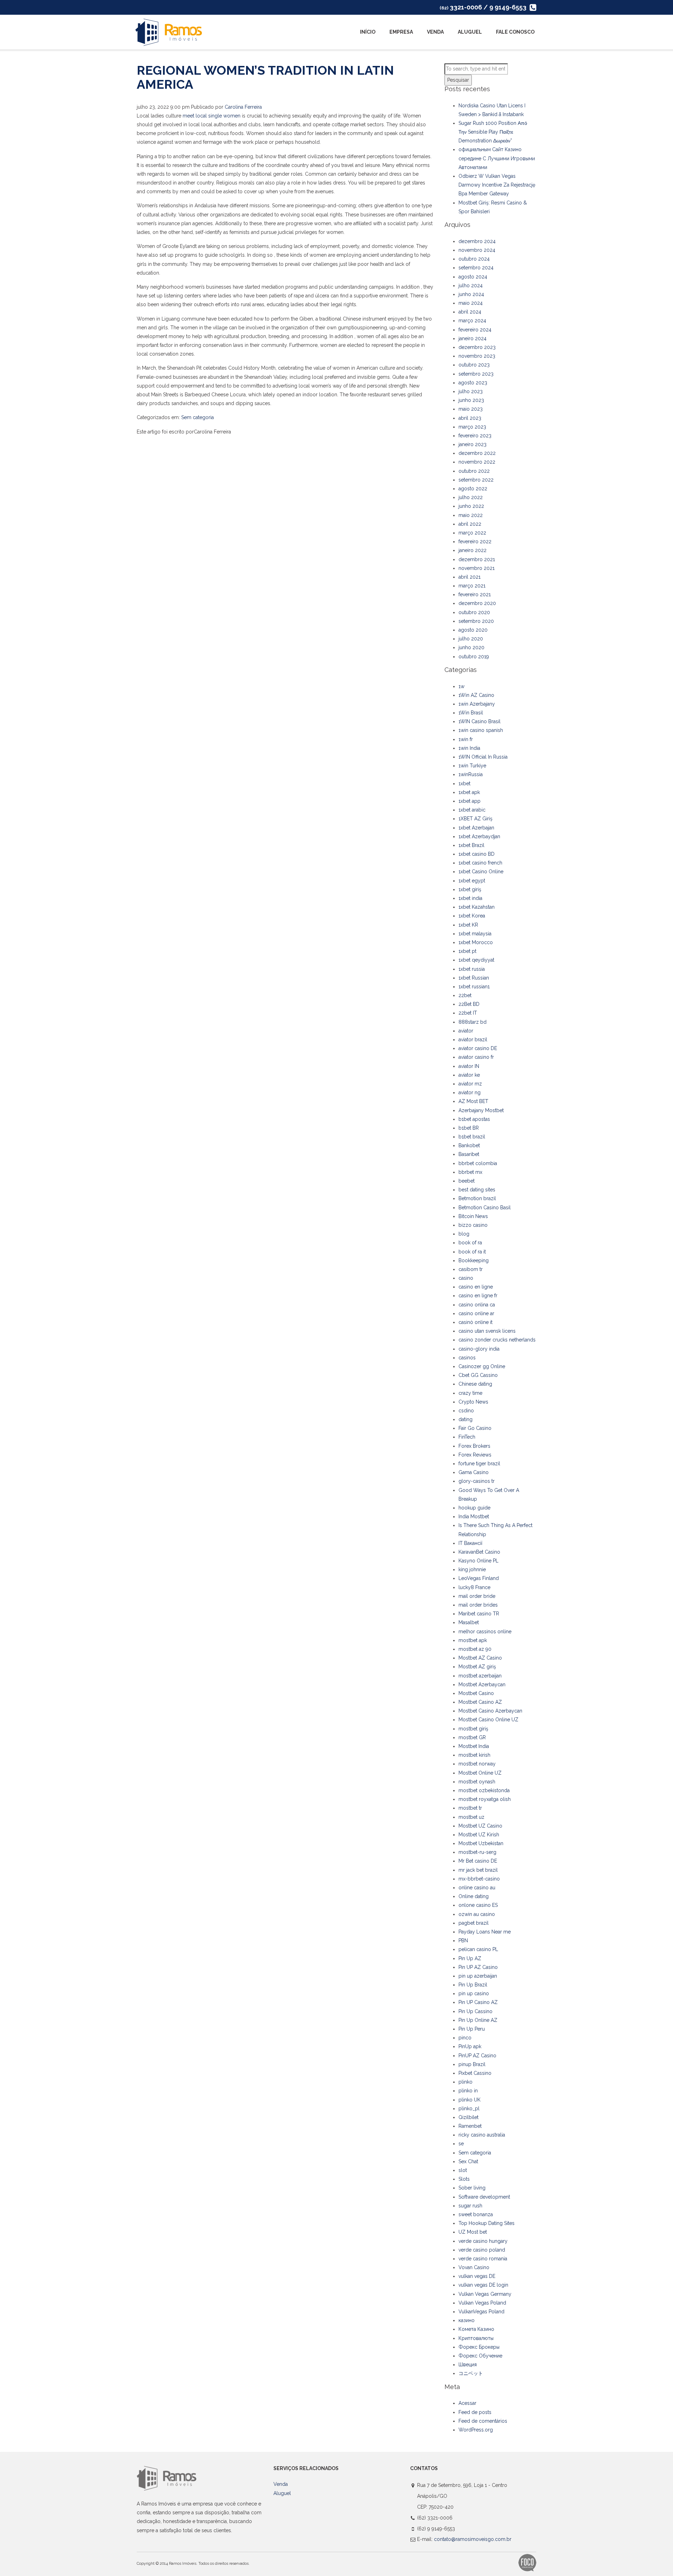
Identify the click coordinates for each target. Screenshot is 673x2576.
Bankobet (469, 1145)
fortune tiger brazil (479, 1464)
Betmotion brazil (477, 1198)
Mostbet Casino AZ (480, 1702)
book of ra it (472, 1252)
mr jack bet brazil (478, 1870)
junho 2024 (471, 294)
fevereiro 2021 (475, 594)
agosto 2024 (473, 277)
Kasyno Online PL (478, 1561)
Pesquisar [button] (458, 80)
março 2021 (472, 586)
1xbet (464, 783)
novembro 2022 (477, 462)
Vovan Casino (474, 2267)
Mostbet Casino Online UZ (488, 1720)
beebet (467, 1181)
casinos (467, 1358)
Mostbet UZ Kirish (479, 1835)
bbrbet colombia (478, 1163)
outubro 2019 (474, 657)
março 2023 (472, 427)
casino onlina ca (477, 1305)
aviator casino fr (476, 1057)
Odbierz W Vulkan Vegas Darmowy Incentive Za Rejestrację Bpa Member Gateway (497, 185)
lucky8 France (474, 1587)
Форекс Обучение (480, 2356)
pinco (465, 2038)
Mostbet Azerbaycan (482, 1684)
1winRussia (471, 774)
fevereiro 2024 (475, 330)
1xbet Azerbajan (476, 828)
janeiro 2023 (473, 444)
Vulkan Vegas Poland (482, 2303)
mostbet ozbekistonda (484, 1790)
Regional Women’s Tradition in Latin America (265, 77)
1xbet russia (472, 969)
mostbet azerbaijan (480, 1676)
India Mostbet (474, 1516)
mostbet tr (470, 1808)
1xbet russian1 (474, 987)
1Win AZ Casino (476, 695)
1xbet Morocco (476, 942)
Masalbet (469, 1622)
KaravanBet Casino (479, 1552)
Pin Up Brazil (473, 1985)
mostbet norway (477, 1764)
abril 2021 (470, 577)
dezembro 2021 (477, 559)
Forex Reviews (475, 1455)
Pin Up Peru (472, 2029)
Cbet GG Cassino (478, 1375)
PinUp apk (470, 2046)
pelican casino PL (478, 1949)
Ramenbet (470, 2126)
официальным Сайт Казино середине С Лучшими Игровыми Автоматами (497, 158)
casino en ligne (476, 1287)
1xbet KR (468, 925)
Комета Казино (476, 2329)
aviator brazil (473, 1040)
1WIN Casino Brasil (480, 721)
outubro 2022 (474, 471)
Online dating (474, 1896)
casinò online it (475, 1322)
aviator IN (469, 1066)
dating (465, 1419)
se (461, 2144)
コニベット (471, 2373)
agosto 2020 (473, 630)
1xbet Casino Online (481, 872)
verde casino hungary (483, 2241)
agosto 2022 (473, 489)
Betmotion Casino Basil (485, 1208)
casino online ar (476, 1313)
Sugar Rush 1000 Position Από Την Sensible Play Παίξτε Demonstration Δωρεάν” (493, 132)
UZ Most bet (473, 2232)
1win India (469, 748)
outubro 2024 (474, 259)
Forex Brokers (474, 1446)
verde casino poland (482, 2250)
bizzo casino (473, 1225)
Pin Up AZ (470, 1958)
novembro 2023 (477, 356)
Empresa (401, 32)
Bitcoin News (473, 1216)
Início (368, 32)
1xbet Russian (474, 978)
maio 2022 (471, 515)
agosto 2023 (473, 383)
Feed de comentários (483, 2421)
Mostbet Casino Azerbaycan (490, 1711)
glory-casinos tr (477, 1481)
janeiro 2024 (473, 338)
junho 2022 (471, 506)
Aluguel (470, 32)
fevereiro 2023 (475, 436)
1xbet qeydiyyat (476, 960)
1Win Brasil (471, 713)
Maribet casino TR (479, 1614)
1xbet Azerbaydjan (479, 836)
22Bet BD (469, 1004)
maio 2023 (471, 409)
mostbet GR (472, 1737)
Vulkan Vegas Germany (485, 2294)
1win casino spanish (481, 730)
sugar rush (470, 2206)
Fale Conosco (515, 32)
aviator (466, 1031)
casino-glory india (479, 1349)
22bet (465, 995)
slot (463, 2170)
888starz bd (473, 1022)
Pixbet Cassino (475, 2073)
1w (461, 686)
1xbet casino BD (477, 854)
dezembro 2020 (477, 603)
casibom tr (471, 1269)
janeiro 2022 (473, 550)
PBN (463, 1941)
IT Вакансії (470, 1543)
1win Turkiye (472, 766)
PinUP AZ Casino (477, 2056)
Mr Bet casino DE (478, 1861)
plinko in (468, 2091)
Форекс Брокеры (479, 2347)
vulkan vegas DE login (483, 2285)
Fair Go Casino (475, 1428)
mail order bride (477, 1596)
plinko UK (470, 2100)
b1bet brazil (472, 1137)
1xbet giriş (470, 889)
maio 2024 (471, 303)
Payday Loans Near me (485, 1932)
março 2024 (472, 321)
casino (466, 1278)
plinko (465, 2082)
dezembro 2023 (477, 347)
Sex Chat (468, 2161)
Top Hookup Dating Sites (487, 2223)
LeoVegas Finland (479, 1578)
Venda (435, 32)
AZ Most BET (473, 1101)
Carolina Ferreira (243, 107)
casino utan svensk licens (487, 1331)
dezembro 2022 (477, 453)
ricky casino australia (482, 2135)
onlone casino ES (478, 1905)
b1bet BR (469, 1128)
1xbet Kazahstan (477, 907)
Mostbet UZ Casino (480, 1826)
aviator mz (470, 1084)
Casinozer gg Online (482, 1366)
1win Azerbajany (477, 704)
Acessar (467, 2403)
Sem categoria (198, 417)
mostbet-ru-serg (477, 1852)
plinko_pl (469, 2108)
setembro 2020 (476, 621)
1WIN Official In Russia (483, 757)
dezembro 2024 (477, 241)
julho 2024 (471, 285)
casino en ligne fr (478, 1296)
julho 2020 (471, 639)
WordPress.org (476, 2430)
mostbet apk (473, 1640)
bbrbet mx (470, 1172)
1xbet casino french (480, 863)
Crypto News (473, 1402)
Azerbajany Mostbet (481, 1110)
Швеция (468, 2365)
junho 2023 (471, 400)
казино (467, 2320)
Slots (464, 2179)
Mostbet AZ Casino (480, 1658)
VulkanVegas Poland (481, 2312)
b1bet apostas (474, 1119)
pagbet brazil (474, 1923)
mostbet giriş (473, 1729)
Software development (484, 2197)
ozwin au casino (477, 1914)
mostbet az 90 (475, 1649)
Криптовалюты (476, 2338)
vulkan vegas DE (477, 2276)
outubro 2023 (474, 365)
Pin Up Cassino (475, 2011)
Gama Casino (474, 1472)
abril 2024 (470, 312)
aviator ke (469, 1075)
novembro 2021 (477, 568)
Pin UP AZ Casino (478, 1967)
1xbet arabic (472, 810)
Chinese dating (475, 1384)
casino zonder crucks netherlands (497, 1340)
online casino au (477, 1888)
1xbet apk (469, 792)
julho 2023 (471, 391)
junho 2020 (471, 647)
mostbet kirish (474, 1755)
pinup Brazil (472, 2064)
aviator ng (470, 1092)
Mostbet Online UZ (480, 1773)
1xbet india (470, 898)
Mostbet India (474, 1746)
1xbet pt (467, 951)
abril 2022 (470, 524)
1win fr (466, 739)
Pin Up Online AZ (478, 2020)
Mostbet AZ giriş (477, 1667)
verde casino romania (483, 2259)
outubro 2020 (474, 612)
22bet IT (468, 1013)
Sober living (472, 2188)
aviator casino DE (478, 1048)
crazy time (470, 1393)
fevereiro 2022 (475, 542)
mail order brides (478, 1605)
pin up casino (474, 1993)
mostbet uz (471, 1817)
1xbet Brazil (471, 845)
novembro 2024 (477, 250)
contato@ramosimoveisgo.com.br (473, 2539)
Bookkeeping (474, 1260)
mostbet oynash (477, 1782)
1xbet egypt (472, 881)
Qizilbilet (468, 2117)
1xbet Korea (472, 916)
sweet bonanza (476, 2214)
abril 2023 (470, 418)
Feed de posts (475, 2412)
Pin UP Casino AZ (478, 2002)
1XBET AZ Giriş (475, 819)
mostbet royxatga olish (485, 1799)
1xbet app (470, 801)
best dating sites (477, 1190)
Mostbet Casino (476, 1693)
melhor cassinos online (485, 1632)
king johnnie (472, 1569)
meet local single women (212, 116)
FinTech (467, 1437)
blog (464, 1234)
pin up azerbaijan (478, 1976)
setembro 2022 (476, 480)
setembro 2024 (476, 268)
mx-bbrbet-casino (479, 1879)
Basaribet (469, 1154)
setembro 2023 (476, 374)
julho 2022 (471, 497)
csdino (466, 1411)
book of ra (470, 1243)
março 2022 (472, 533)
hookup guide (474, 1508)
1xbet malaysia (475, 934)
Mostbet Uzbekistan (481, 1843)
